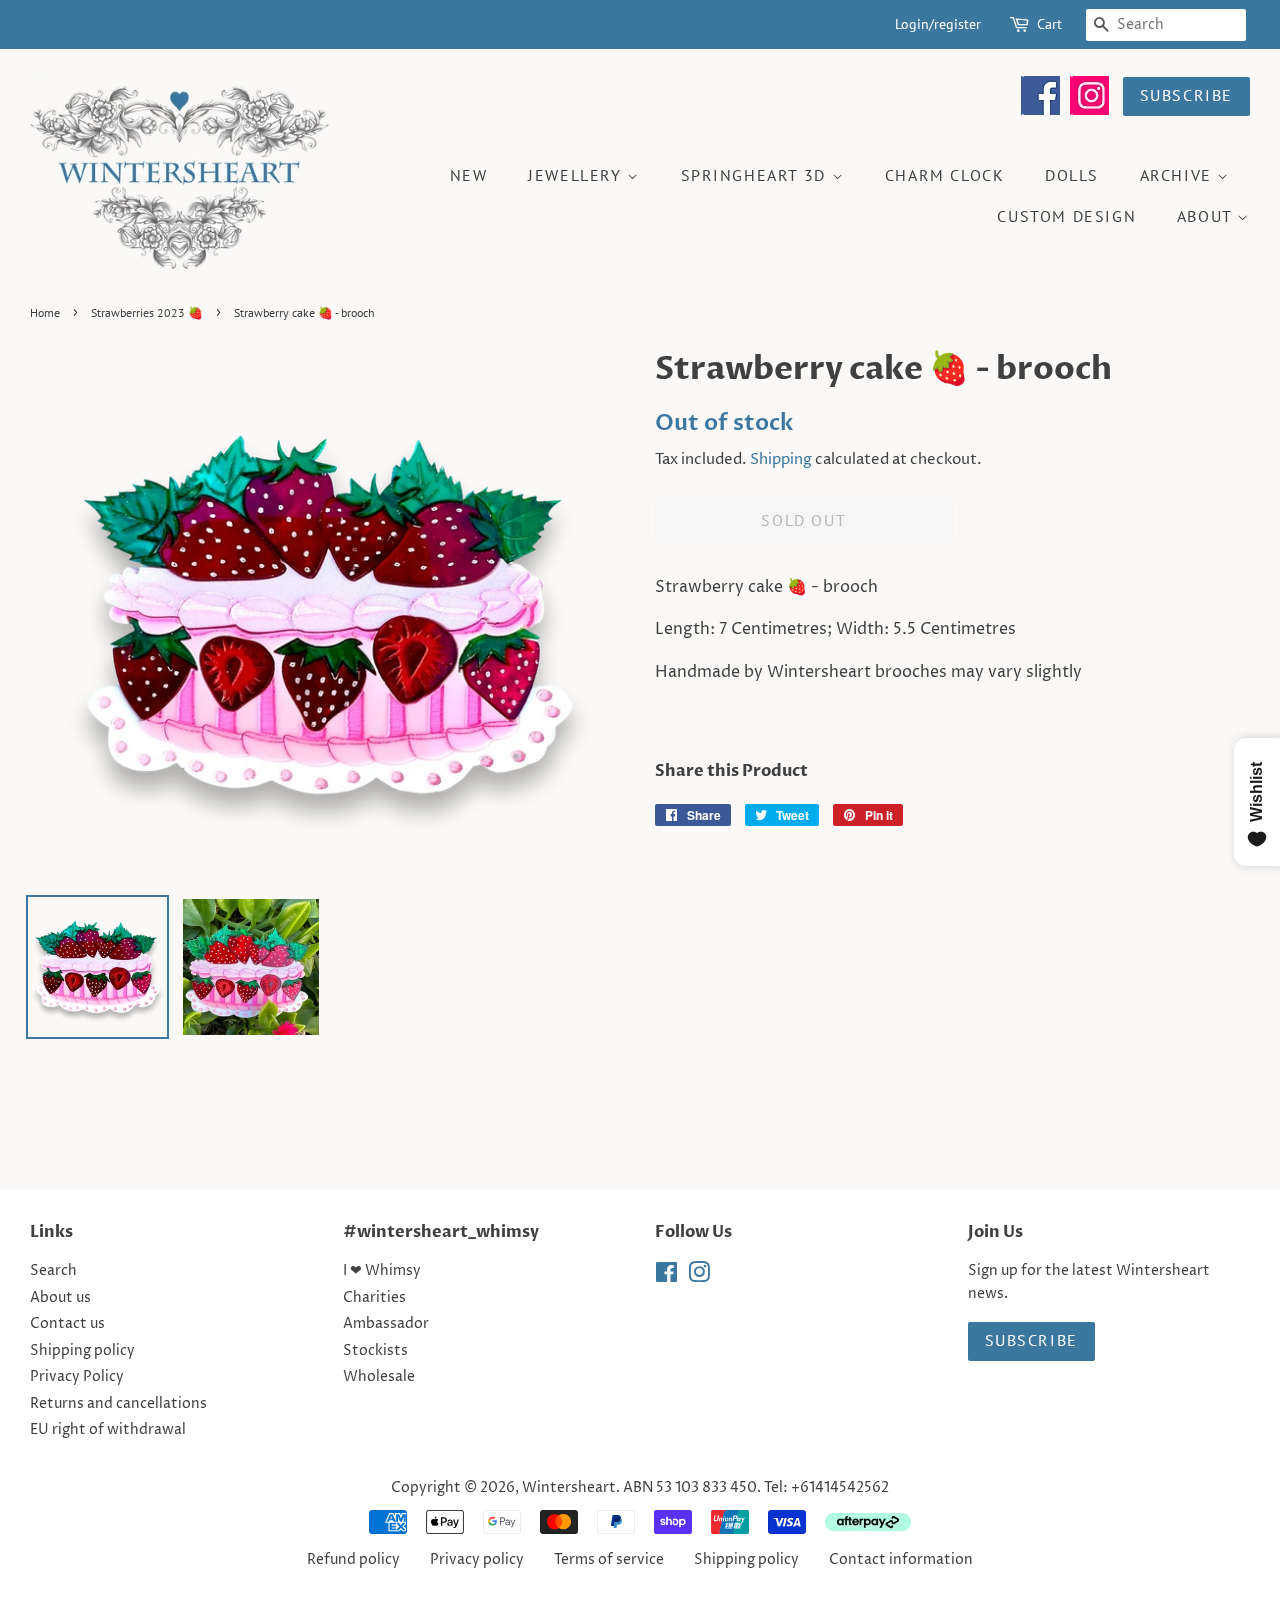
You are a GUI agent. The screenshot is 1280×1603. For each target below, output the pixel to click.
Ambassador (386, 1324)
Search (53, 1271)
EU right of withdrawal (108, 1430)
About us (60, 1298)
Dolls (1072, 175)
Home (45, 312)
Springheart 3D (756, 175)
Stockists (375, 1351)
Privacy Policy (77, 1377)
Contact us (67, 1324)
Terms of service (609, 1560)
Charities (374, 1298)
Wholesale (379, 1377)
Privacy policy (477, 1560)
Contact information (901, 1560)
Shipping (781, 459)
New (469, 175)
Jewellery (577, 175)
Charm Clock (945, 175)
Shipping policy (82, 1351)
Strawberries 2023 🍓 (147, 312)
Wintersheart (569, 1488)
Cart (1049, 24)
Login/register (938, 24)
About (1207, 216)
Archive (1179, 175)
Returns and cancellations (118, 1404)
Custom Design (1066, 216)
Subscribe (1186, 95)
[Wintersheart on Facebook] (1040, 110)
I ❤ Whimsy (382, 1271)
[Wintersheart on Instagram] (1089, 110)
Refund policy (353, 1560)
